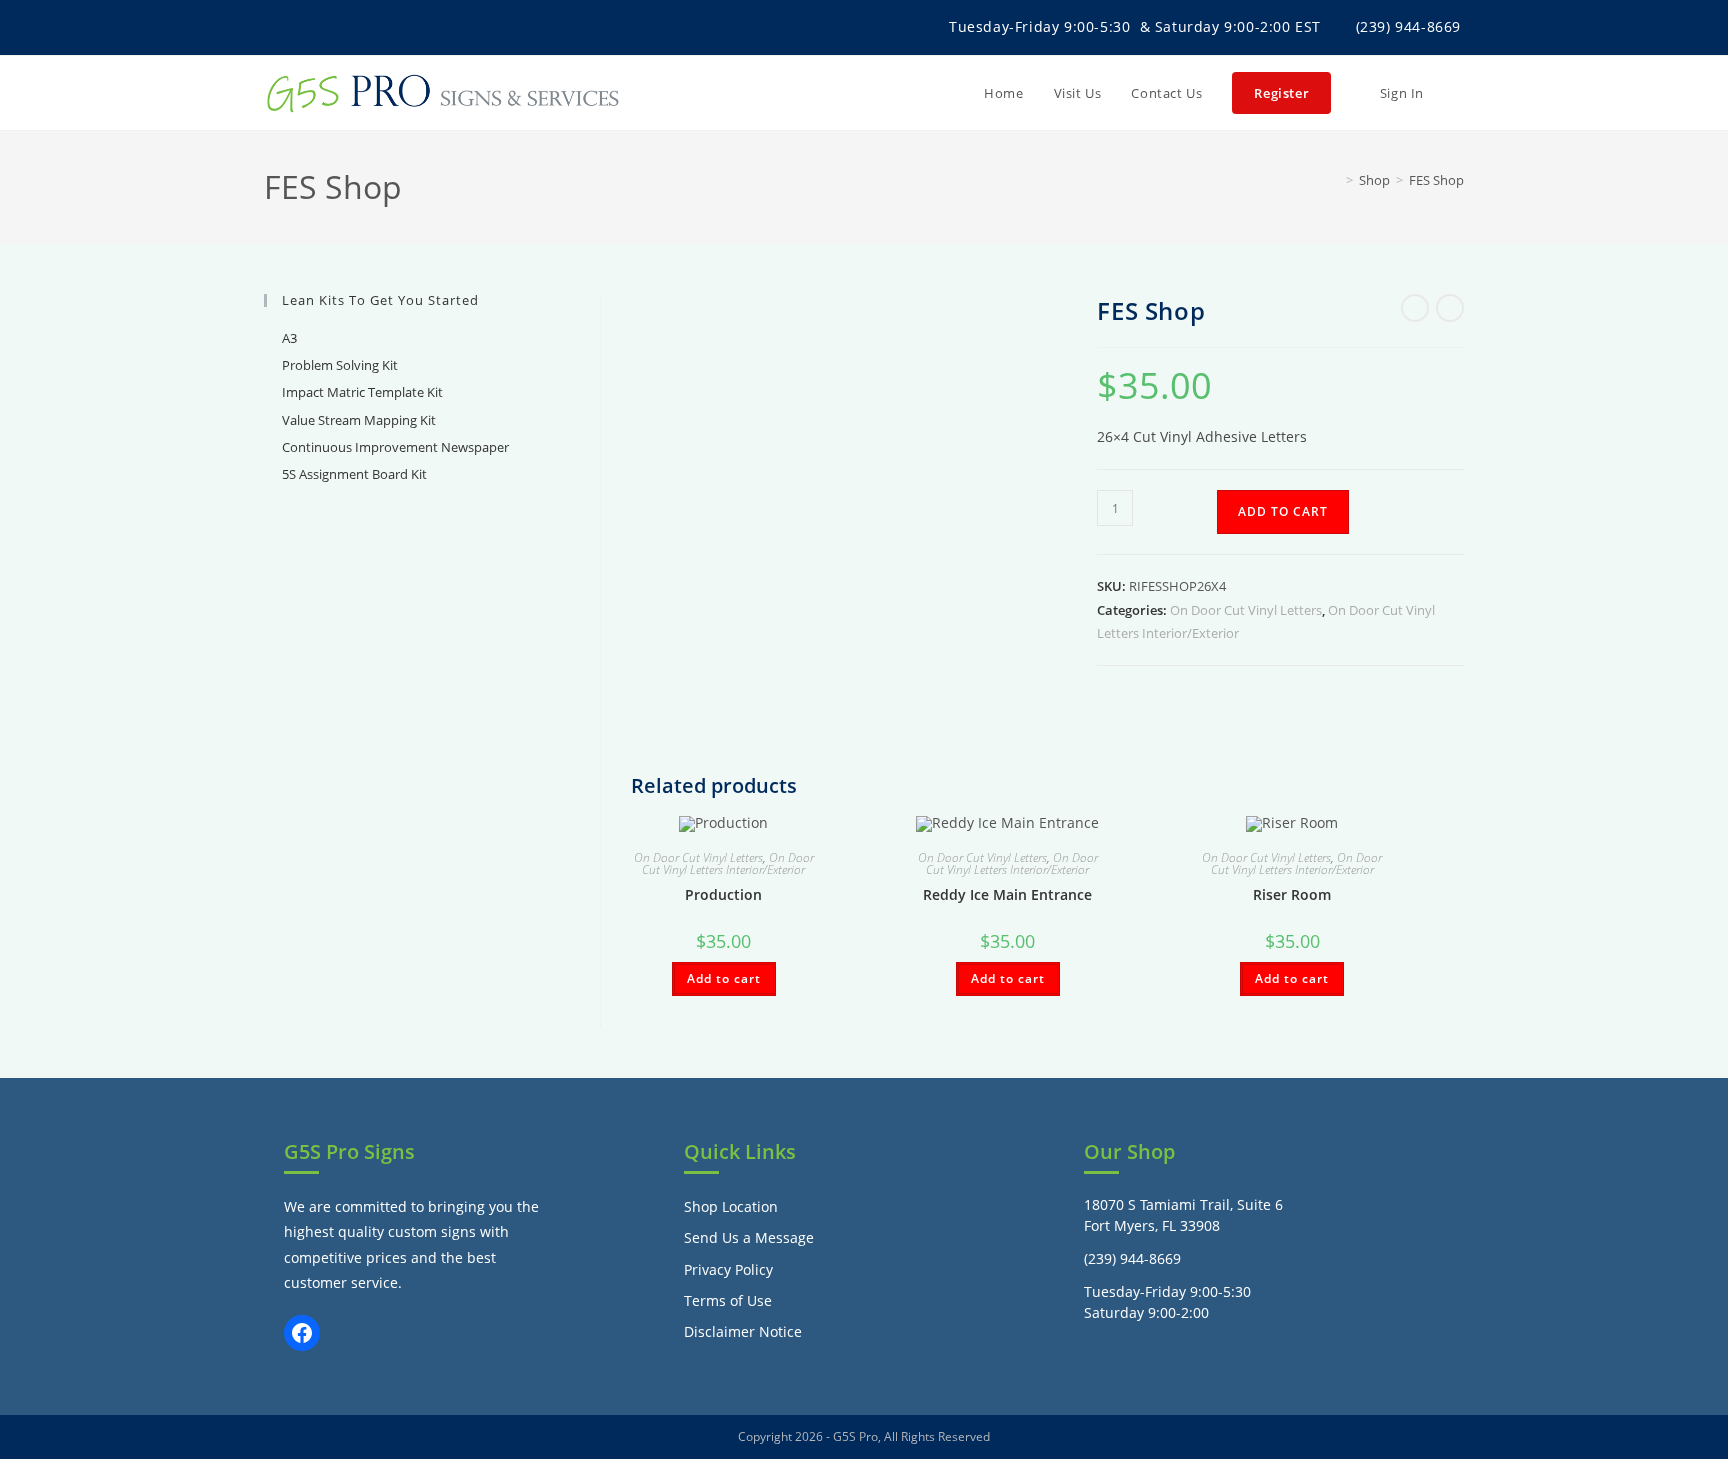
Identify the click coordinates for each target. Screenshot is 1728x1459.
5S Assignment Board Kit (354, 474)
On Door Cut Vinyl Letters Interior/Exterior (728, 863)
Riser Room (1292, 894)
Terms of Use (728, 1300)
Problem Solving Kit (340, 365)
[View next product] (1450, 308)
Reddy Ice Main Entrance (1007, 894)
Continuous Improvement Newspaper (395, 447)
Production (723, 894)
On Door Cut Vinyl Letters (1246, 610)
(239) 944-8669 (1408, 26)
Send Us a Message (749, 1237)
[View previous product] (1415, 308)
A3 (289, 338)
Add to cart (1283, 511)
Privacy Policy (728, 1269)
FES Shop (1436, 180)
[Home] (1335, 180)
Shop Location (731, 1206)
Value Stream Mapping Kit (359, 420)
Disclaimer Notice (743, 1331)
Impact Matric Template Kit (362, 392)
